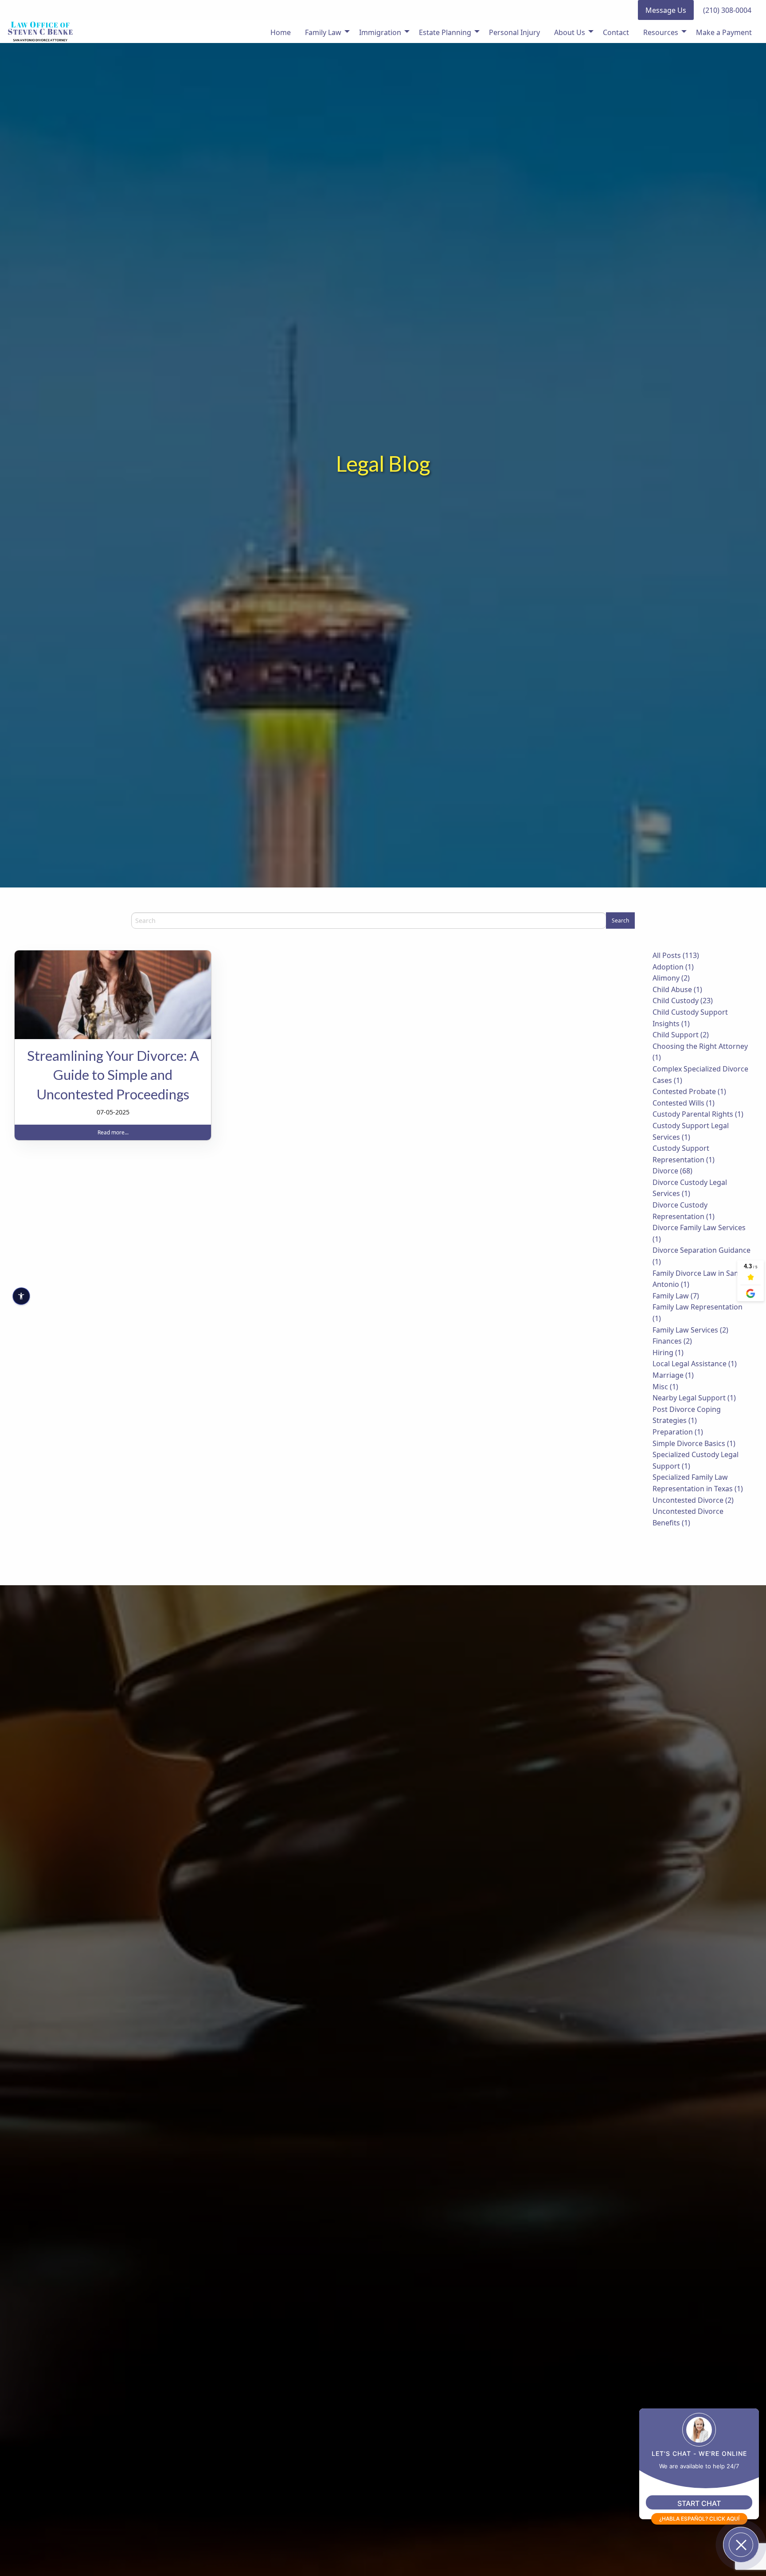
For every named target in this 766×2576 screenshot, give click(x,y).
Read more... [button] (113, 1132)
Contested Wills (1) (684, 1103)
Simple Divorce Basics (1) (694, 1443)
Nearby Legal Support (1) (694, 1398)
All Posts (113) (676, 955)
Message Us (666, 10)
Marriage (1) (673, 1375)
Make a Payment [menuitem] (724, 32)
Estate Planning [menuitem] (445, 32)
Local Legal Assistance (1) (695, 1364)
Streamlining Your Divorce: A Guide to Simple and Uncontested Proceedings (113, 1075)
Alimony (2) (671, 978)
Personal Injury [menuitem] (514, 32)
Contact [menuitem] (616, 32)
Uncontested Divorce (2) (693, 1500)
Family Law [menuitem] (323, 32)
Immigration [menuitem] (380, 32)
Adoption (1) (673, 967)
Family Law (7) (676, 1296)
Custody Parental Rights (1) (698, 1114)
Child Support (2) (681, 1035)
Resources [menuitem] (661, 32)
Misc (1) (665, 1387)
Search (620, 921)
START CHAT (699, 2503)
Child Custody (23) (683, 1001)
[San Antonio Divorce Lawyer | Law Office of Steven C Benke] (40, 31)
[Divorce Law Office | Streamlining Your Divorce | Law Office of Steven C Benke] (113, 995)
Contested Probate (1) (689, 1091)
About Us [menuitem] (570, 32)
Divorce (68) (672, 1171)
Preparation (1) (678, 1432)
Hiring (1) (668, 1352)
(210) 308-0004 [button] (727, 10)
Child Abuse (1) (677, 989)
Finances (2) (672, 1341)
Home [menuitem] (281, 32)
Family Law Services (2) (690, 1330)
